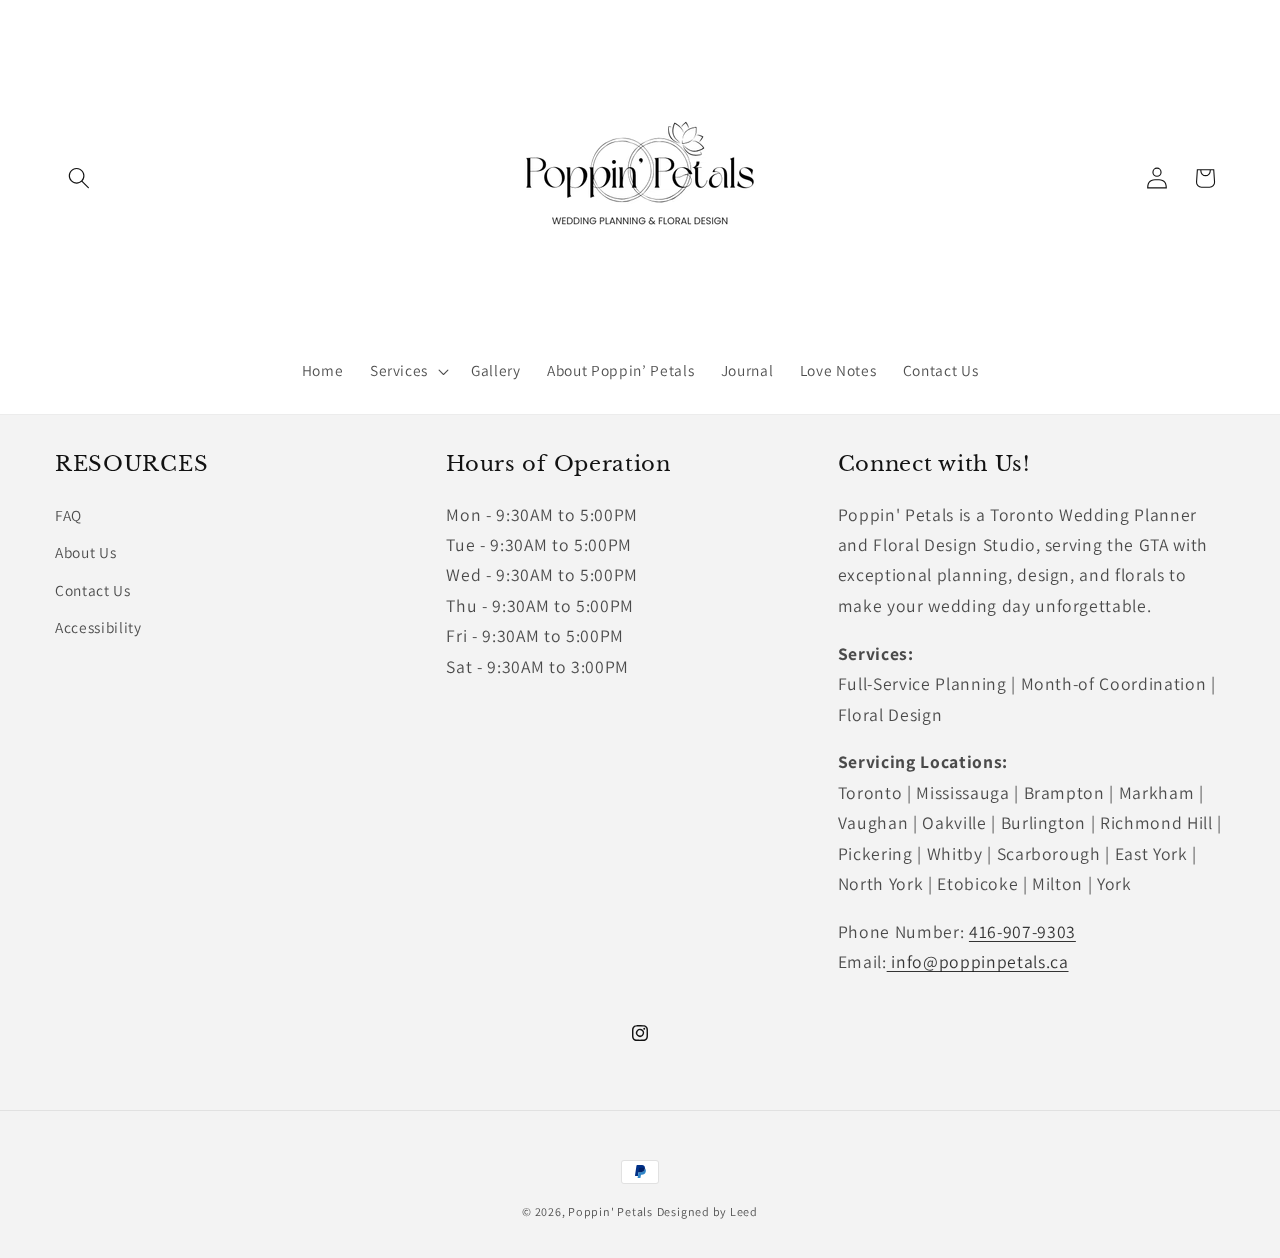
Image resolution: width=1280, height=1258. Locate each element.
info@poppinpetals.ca (978, 961)
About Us (85, 552)
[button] (79, 178)
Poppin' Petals (610, 1211)
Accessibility (98, 627)
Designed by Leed (707, 1211)
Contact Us (93, 590)
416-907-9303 (1022, 931)
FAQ (68, 515)
